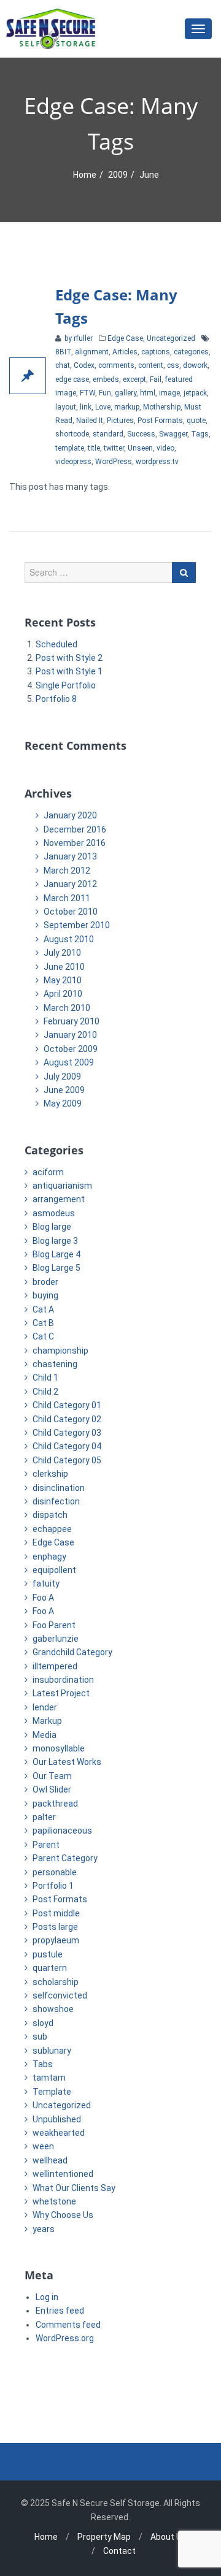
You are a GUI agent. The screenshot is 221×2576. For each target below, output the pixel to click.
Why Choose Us (63, 2215)
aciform (48, 1172)
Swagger (173, 434)
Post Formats (160, 421)
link (86, 407)
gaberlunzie (56, 1639)
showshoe (53, 2009)
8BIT (63, 352)
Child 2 (45, 1392)
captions (156, 352)
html (148, 393)
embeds (106, 379)
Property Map (104, 2537)
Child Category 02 (67, 1419)
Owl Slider (52, 1789)
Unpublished (57, 2119)
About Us (169, 2537)
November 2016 (75, 843)
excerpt (134, 379)
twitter (114, 448)
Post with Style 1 (69, 671)
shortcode (72, 434)
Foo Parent (54, 1625)
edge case (72, 379)
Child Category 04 (67, 1446)
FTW (87, 393)
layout (66, 407)
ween (43, 2146)
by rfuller (78, 338)
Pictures (120, 421)
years (44, 2229)
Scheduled (56, 644)
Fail (156, 379)
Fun (105, 393)
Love (103, 407)
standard (108, 434)
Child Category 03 (67, 1433)
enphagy (49, 1557)
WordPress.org (65, 2338)
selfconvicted (60, 1995)
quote (196, 421)
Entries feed (60, 2311)
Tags (200, 434)
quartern (50, 1968)
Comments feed (68, 2325)
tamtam (49, 2078)
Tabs (43, 2064)
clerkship (50, 1474)
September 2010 (77, 925)
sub (40, 2037)
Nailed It (90, 421)
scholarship (56, 1982)
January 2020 (70, 815)
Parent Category (65, 1858)
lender (45, 1707)
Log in (47, 2297)
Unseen (140, 448)
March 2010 (67, 1008)
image (169, 393)
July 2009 (62, 1077)
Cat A (43, 1309)
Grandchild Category (72, 1652)
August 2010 (69, 939)
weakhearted (59, 2133)
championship (60, 1351)
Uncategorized (171, 338)
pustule (48, 1954)
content (151, 365)
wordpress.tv (157, 462)
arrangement (59, 1199)
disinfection (56, 1501)
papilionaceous (62, 1831)
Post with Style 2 (69, 658)
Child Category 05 (67, 1460)
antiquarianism (62, 1186)
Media (45, 1735)
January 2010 (70, 1035)
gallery (126, 393)
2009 (118, 175)
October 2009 (71, 1049)
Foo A (43, 1598)
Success (141, 434)
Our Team (52, 1776)
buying (45, 1295)
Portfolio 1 (53, 1886)
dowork (195, 365)
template (70, 448)
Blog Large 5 (56, 1268)
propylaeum (56, 1940)
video (165, 448)
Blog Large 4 (56, 1254)
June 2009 (64, 1090)
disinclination (59, 1488)
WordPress (114, 462)
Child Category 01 (67, 1405)
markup (127, 407)
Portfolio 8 (56, 699)
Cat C (43, 1336)
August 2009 (69, 1062)
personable (55, 1872)
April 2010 (63, 994)
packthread (55, 1804)
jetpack (195, 393)
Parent (46, 1845)
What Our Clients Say (74, 2188)
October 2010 (71, 912)
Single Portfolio (66, 685)
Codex (84, 365)
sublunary (52, 2051)
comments (116, 365)
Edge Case (125, 338)
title (94, 448)
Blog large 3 (55, 1241)
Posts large (55, 1927)
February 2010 (72, 1021)
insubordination (63, 1680)
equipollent (54, 1570)
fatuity (46, 1583)
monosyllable (59, 1748)
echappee (52, 1529)
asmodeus (54, 1213)
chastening (55, 1364)
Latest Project (61, 1693)
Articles (125, 352)
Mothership (162, 407)
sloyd (43, 2023)
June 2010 (64, 967)
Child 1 (45, 1378)
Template (52, 2092)
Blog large (52, 1227)
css (173, 365)
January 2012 (70, 884)
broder (45, 1282)
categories (191, 352)
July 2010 (62, 953)
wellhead (50, 2160)
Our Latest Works (67, 1762)
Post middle (56, 1913)
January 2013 (70, 856)
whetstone (54, 2201)
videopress (73, 462)
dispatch (50, 1515)
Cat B (43, 1323)
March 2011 (67, 898)
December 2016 (75, 829)
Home (85, 175)
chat (63, 365)
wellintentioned (63, 2174)
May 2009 (63, 1103)
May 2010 (63, 980)
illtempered (55, 1666)
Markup (47, 1721)
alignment (92, 352)
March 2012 (67, 871)
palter (44, 1817)
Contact (119, 2551)
